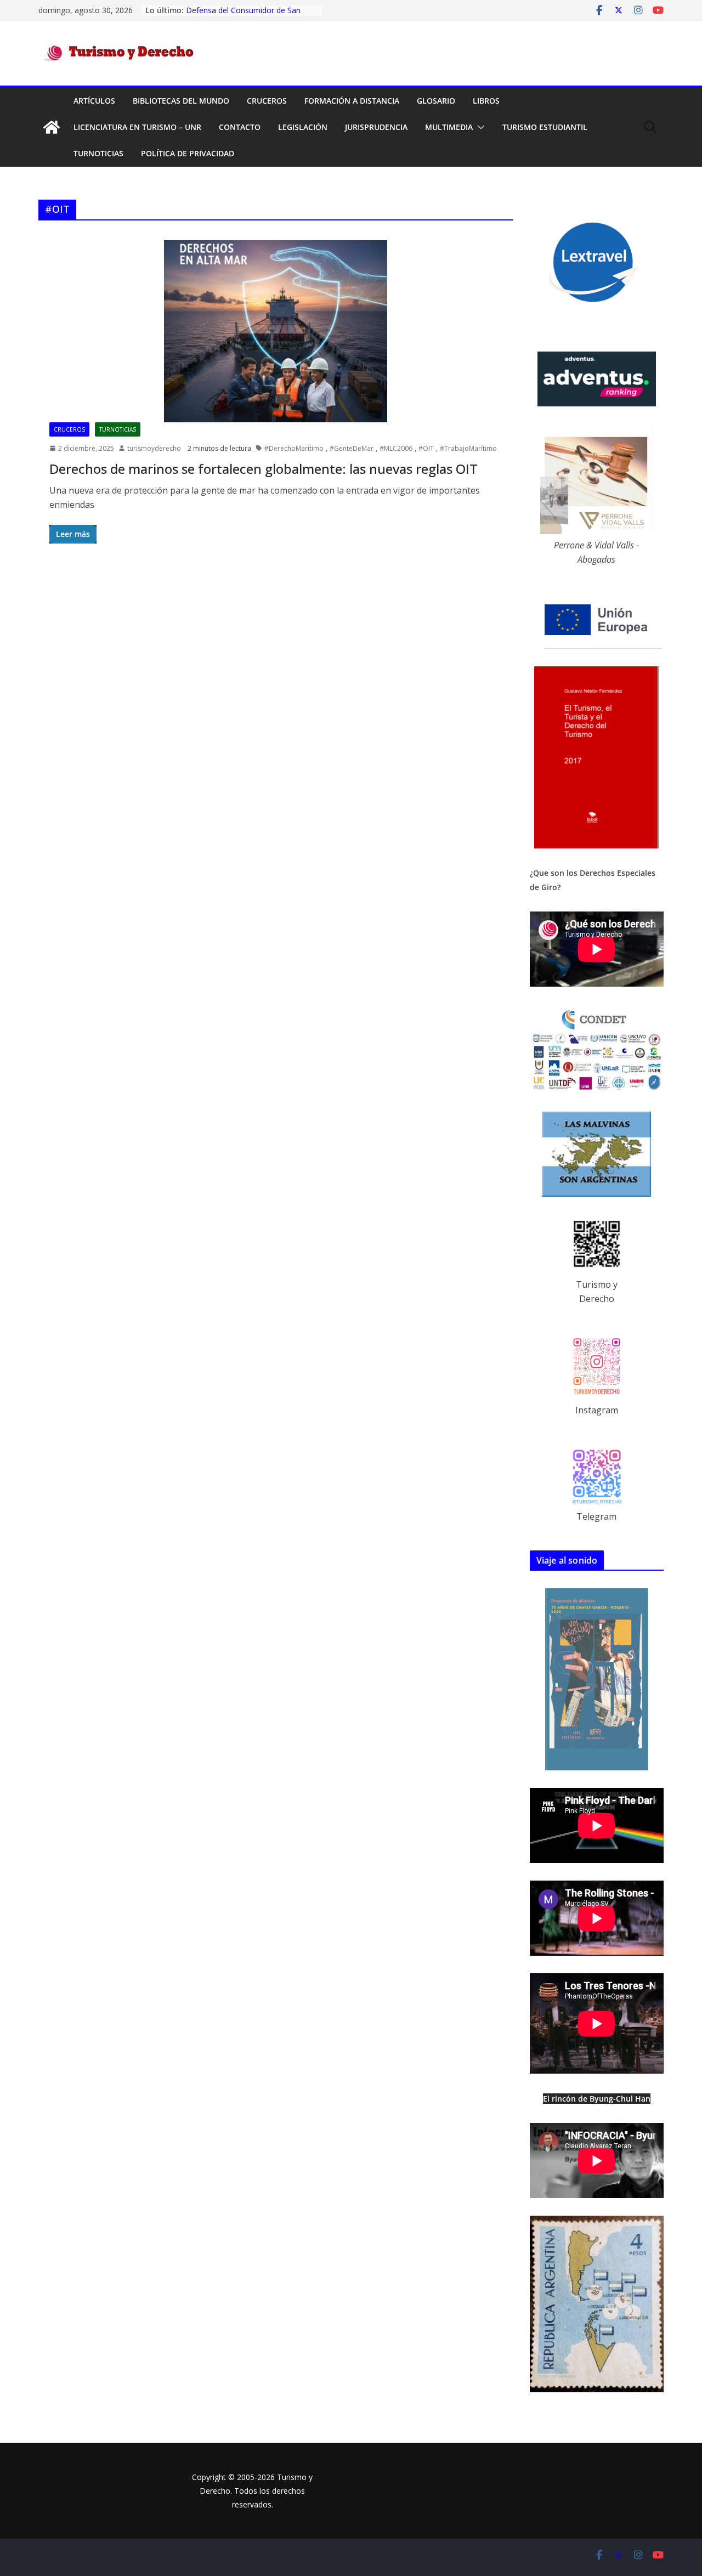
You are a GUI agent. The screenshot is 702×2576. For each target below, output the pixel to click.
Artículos (94, 101)
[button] (479, 127)
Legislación (303, 127)
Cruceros (267, 101)
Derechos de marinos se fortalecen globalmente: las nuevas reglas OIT (264, 469)
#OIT (426, 448)
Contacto (240, 127)
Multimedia (449, 127)
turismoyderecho (154, 448)
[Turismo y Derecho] (52, 127)
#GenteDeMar (352, 448)
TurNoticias (98, 153)
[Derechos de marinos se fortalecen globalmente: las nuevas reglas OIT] (276, 331)
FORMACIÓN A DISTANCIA (352, 101)
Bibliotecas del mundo (181, 101)
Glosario (436, 101)
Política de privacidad (188, 153)
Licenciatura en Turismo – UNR (137, 127)
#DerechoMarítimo (294, 448)
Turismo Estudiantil (545, 127)
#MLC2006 (396, 448)
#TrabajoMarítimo (468, 448)
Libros (486, 101)
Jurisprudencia (376, 127)
